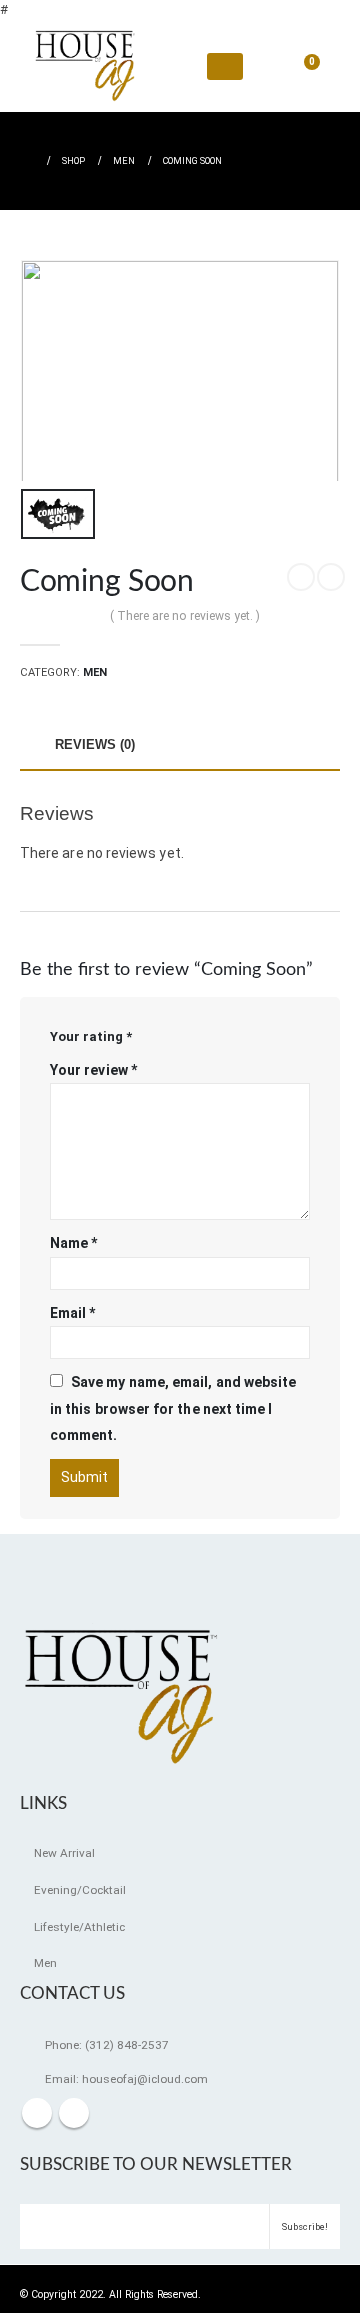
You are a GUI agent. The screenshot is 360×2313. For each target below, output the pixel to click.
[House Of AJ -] (85, 66)
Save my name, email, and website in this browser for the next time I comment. (173, 1408)
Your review (93, 1070)
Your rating (91, 1036)
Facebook (37, 2113)
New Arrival (64, 1853)
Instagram (74, 2113)
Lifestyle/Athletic (79, 1927)
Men (95, 672)
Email (73, 1313)
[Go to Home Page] (27, 161)
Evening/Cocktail (80, 1890)
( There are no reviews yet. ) (185, 616)
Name (73, 1243)
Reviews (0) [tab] (95, 744)
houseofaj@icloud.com (145, 2079)
